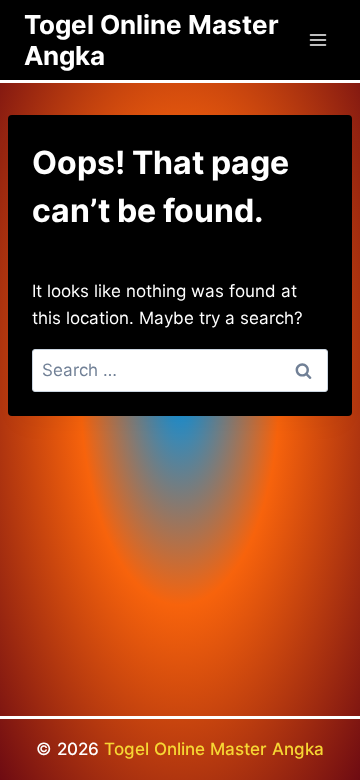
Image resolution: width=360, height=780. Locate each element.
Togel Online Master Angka (214, 749)
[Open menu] (317, 39)
